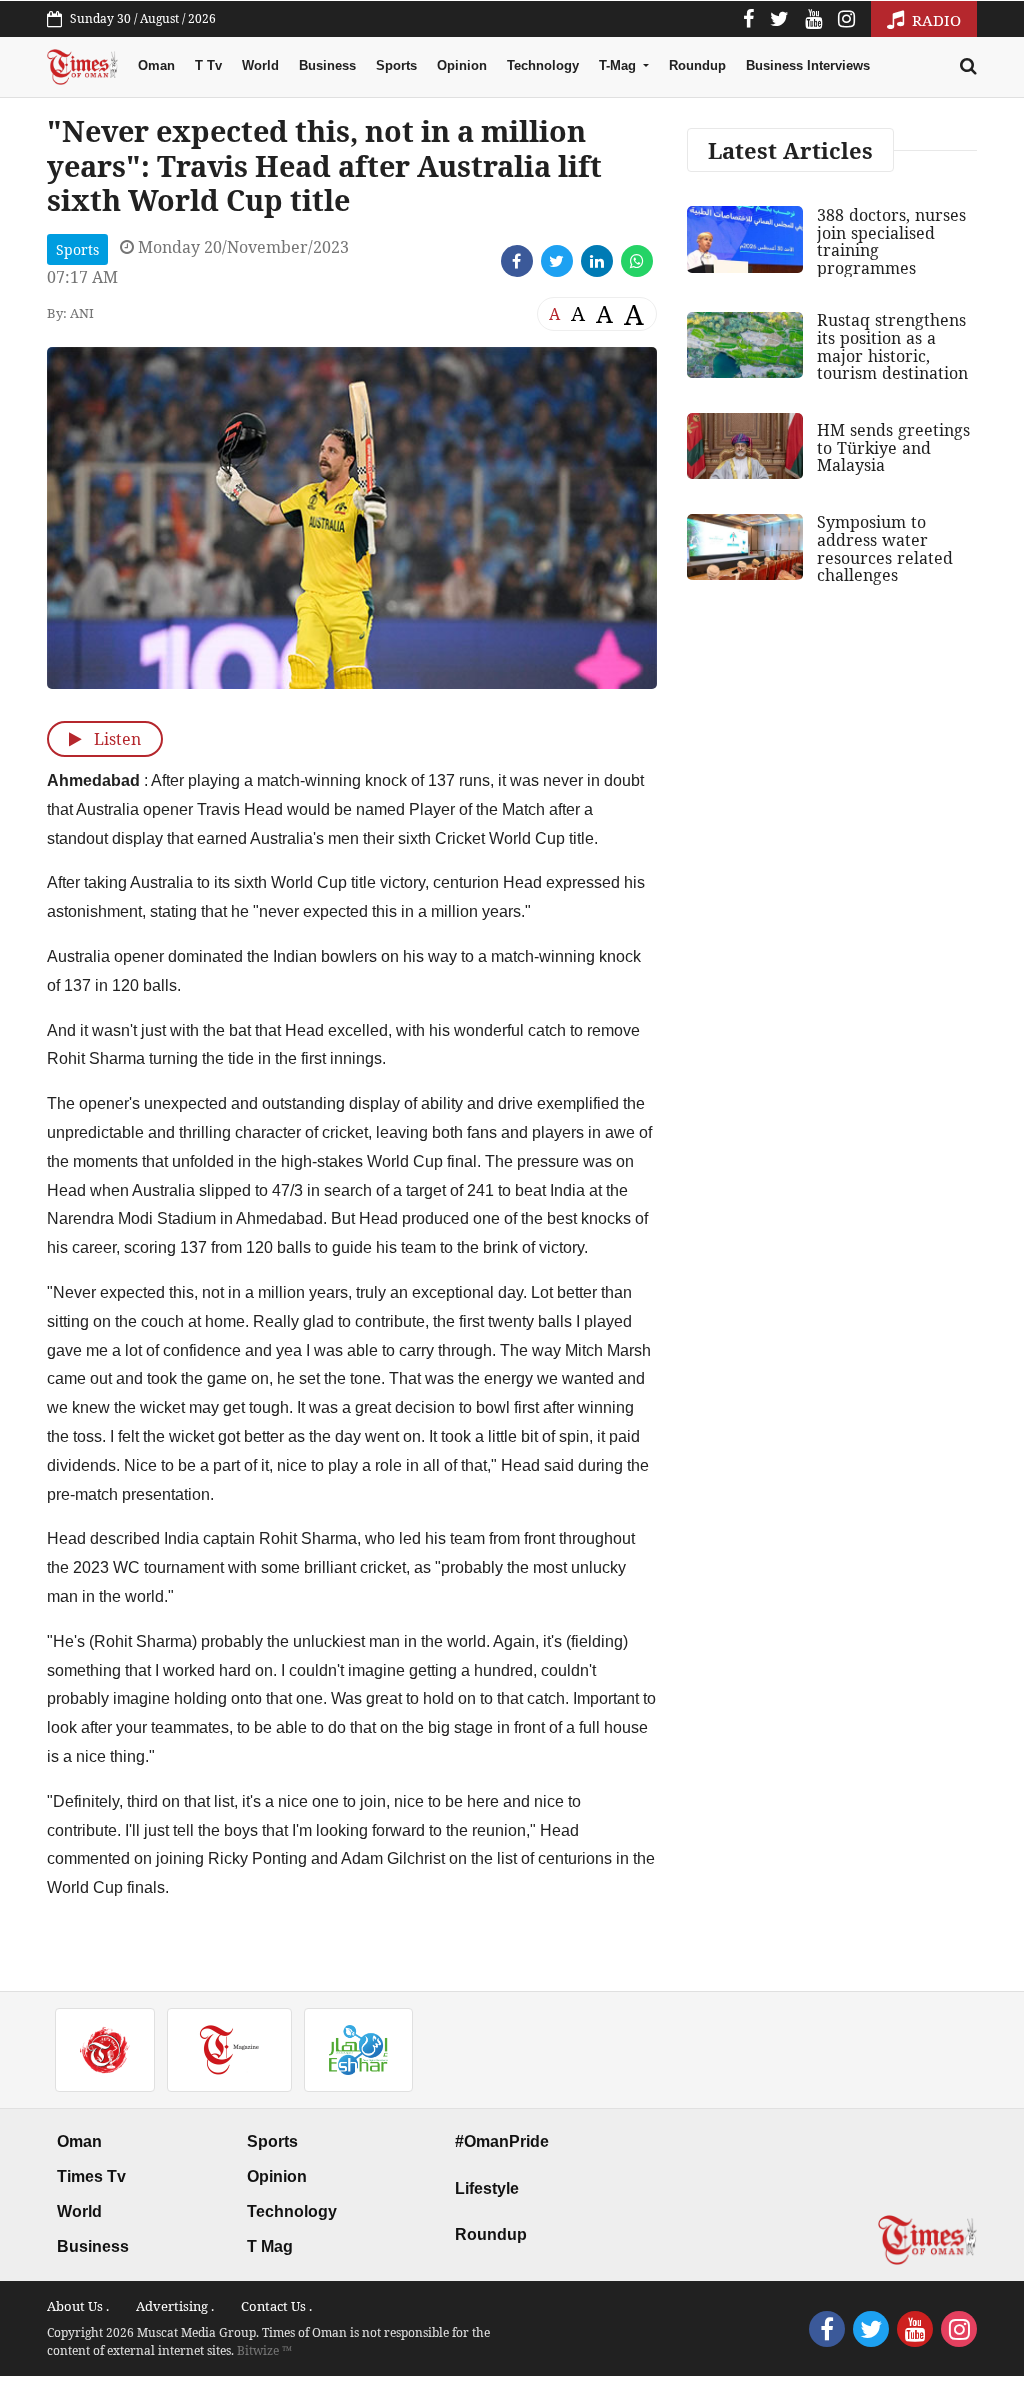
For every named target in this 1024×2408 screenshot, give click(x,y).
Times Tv (91, 2176)
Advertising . (175, 2306)
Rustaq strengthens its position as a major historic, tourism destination (892, 346)
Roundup (697, 65)
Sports (396, 65)
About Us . (78, 2306)
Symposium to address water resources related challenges (885, 548)
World (260, 65)
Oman (156, 65)
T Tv (208, 65)
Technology (543, 65)
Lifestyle (487, 2188)
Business (327, 65)
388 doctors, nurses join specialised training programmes (891, 241)
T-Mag (619, 65)
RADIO (934, 20)
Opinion (462, 65)
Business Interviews (808, 65)
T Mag (270, 2246)
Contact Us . (276, 2306)
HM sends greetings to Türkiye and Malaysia (893, 447)
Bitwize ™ (264, 2350)
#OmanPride (502, 2141)
